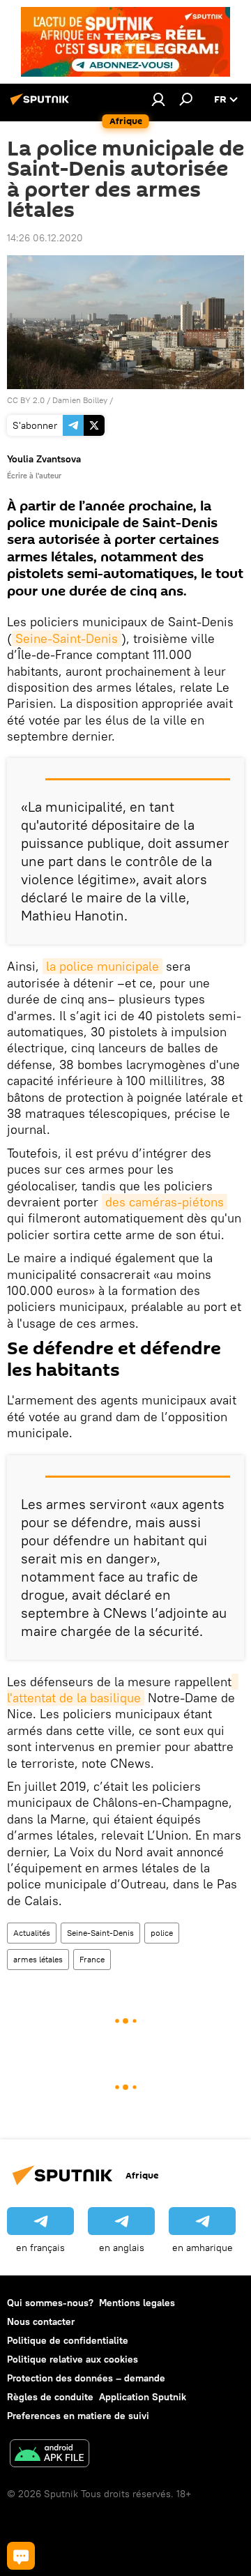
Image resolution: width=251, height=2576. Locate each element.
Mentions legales (137, 2303)
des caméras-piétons (165, 1202)
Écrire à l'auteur (34, 476)
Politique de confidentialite (68, 2340)
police (162, 1933)
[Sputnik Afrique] (42, 105)
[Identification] (158, 99)
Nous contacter (41, 2321)
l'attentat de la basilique (123, 1690)
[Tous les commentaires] (21, 2556)
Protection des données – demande (86, 2378)
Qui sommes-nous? (50, 2303)
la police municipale (102, 966)
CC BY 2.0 (26, 400)
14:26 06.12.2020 (45, 238)
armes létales (38, 1959)
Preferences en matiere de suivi (78, 2416)
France (92, 1959)
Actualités (32, 1933)
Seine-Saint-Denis (67, 638)
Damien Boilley (80, 400)
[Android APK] (50, 2455)
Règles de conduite (50, 2397)
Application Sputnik (143, 2397)
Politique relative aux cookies (73, 2359)
